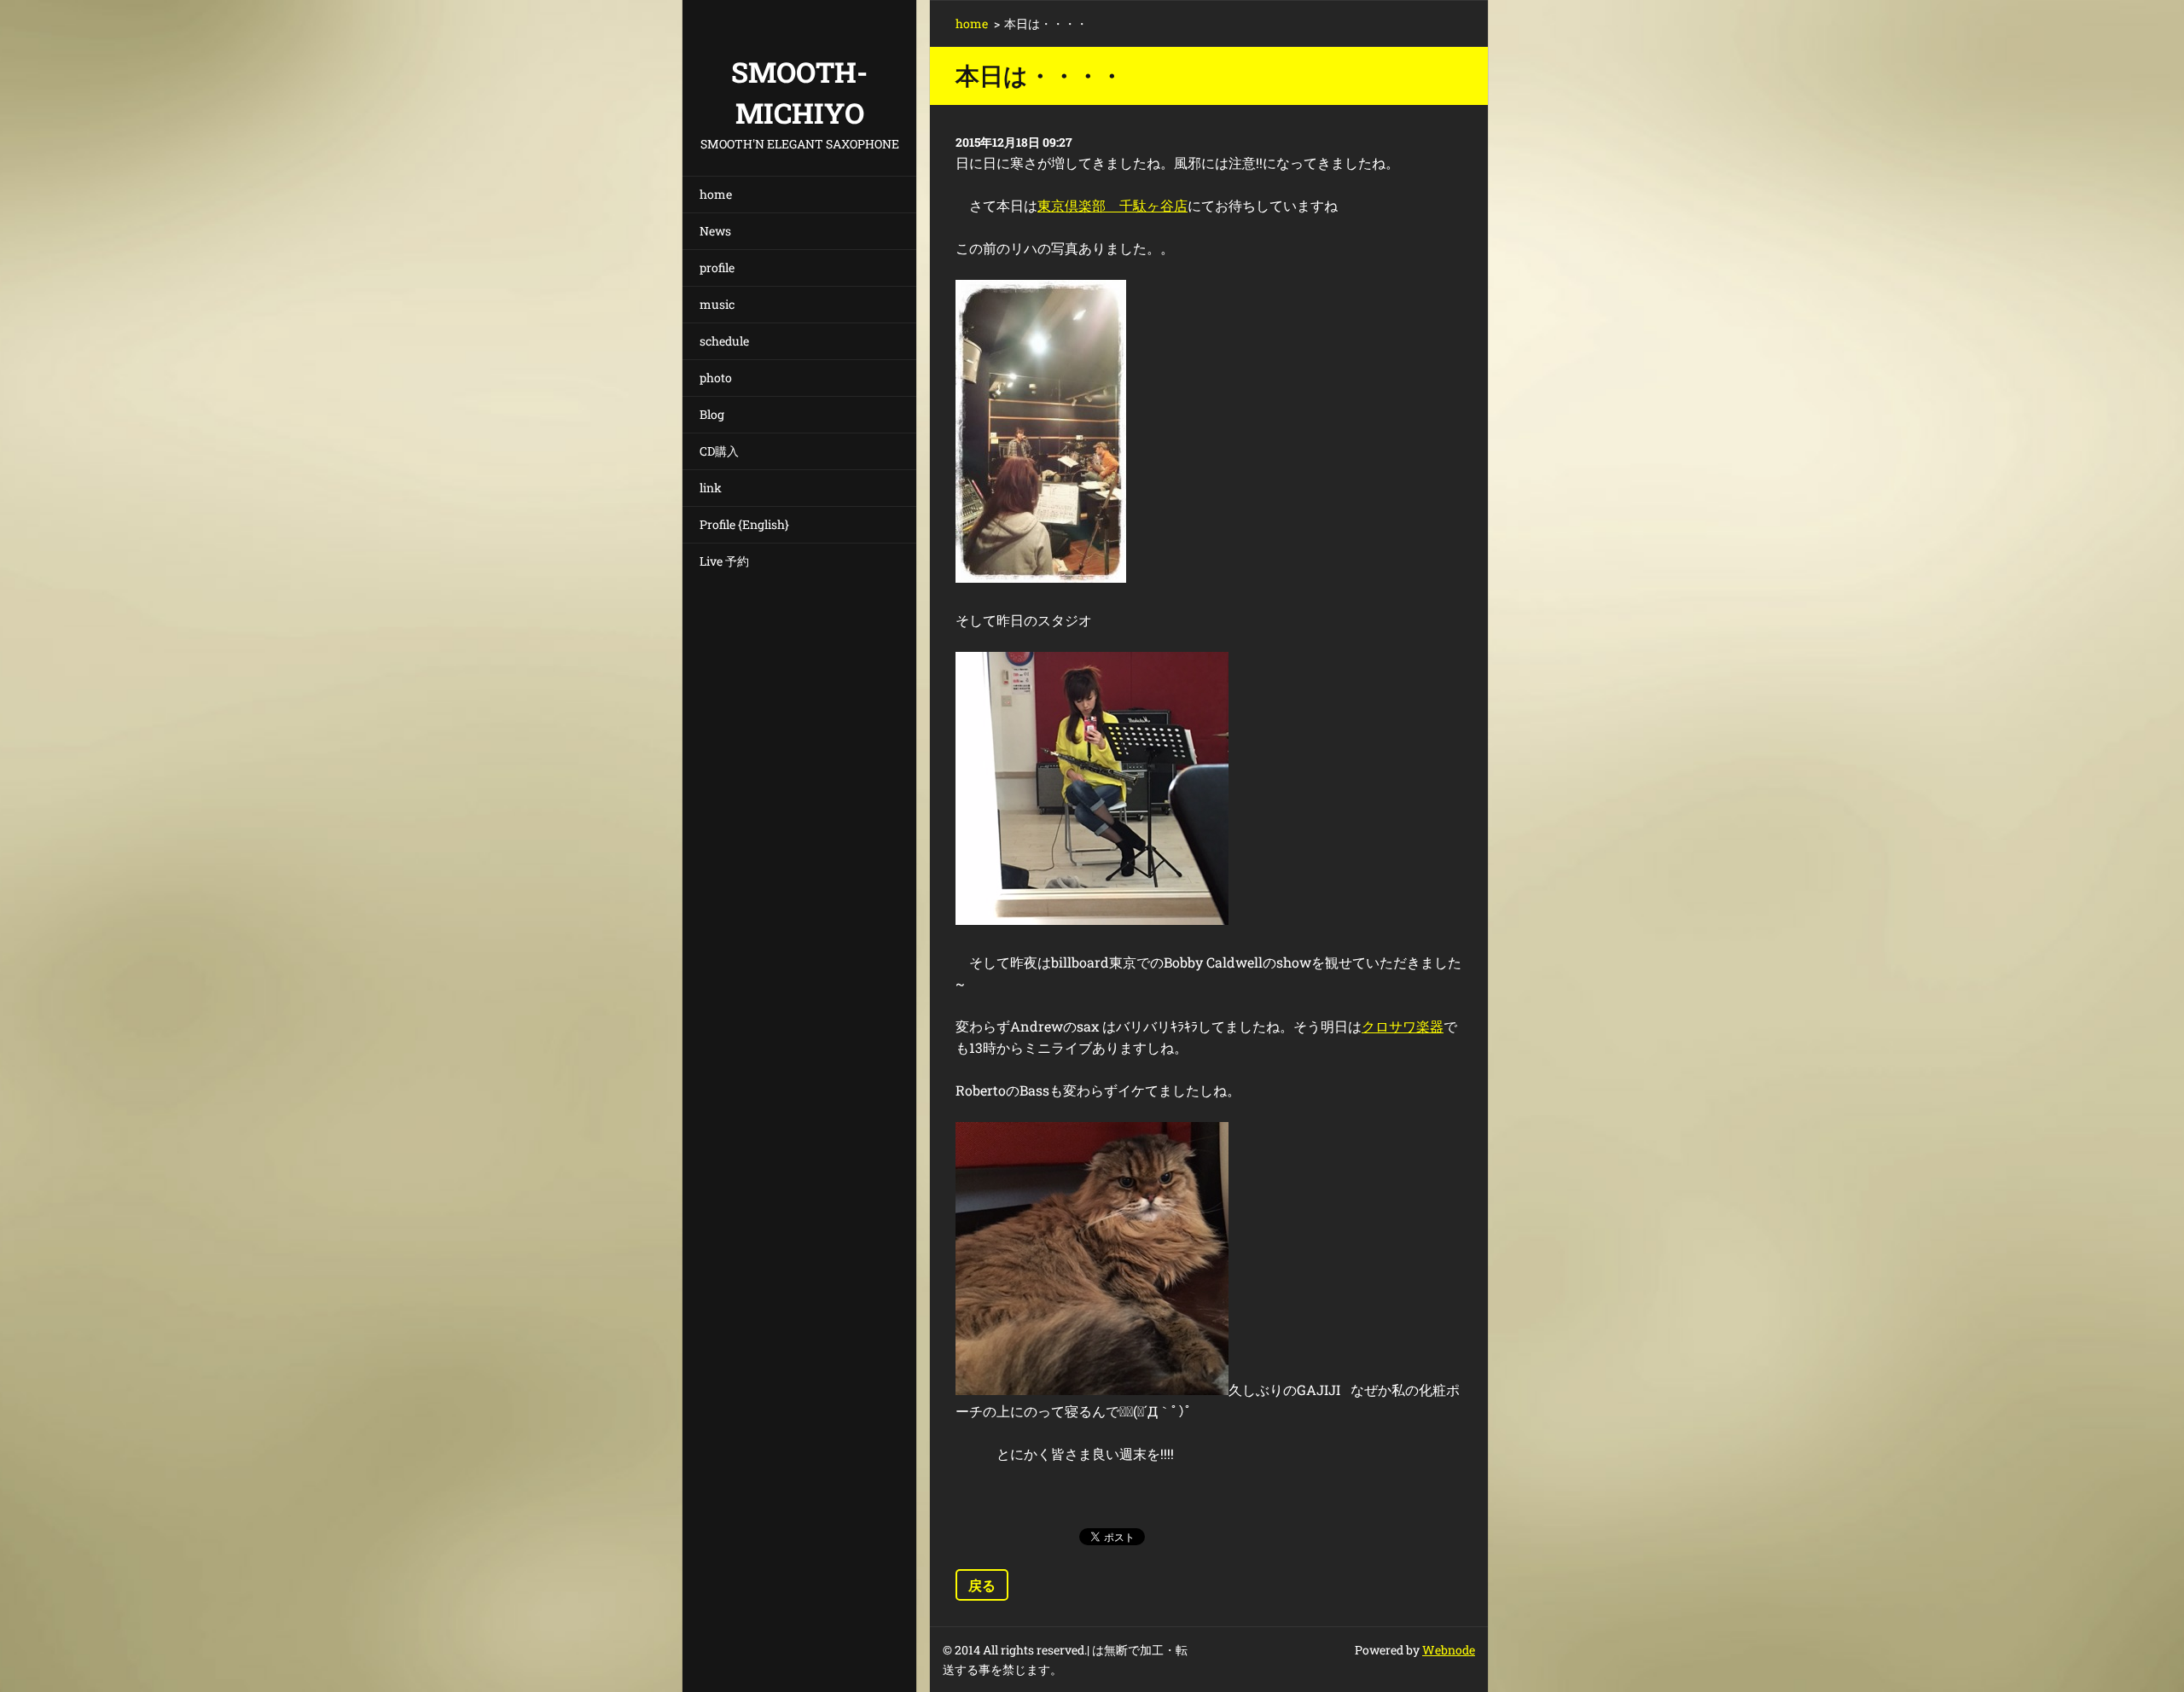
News (715, 231)
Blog (712, 414)
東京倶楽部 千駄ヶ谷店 (1112, 205)
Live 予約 (724, 561)
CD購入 (719, 451)
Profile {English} (744, 524)
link (711, 488)
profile (717, 267)
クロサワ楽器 (1403, 1026)
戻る (982, 1585)
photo (716, 378)
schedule (724, 341)
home (716, 194)
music (717, 304)
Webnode (1449, 1650)
